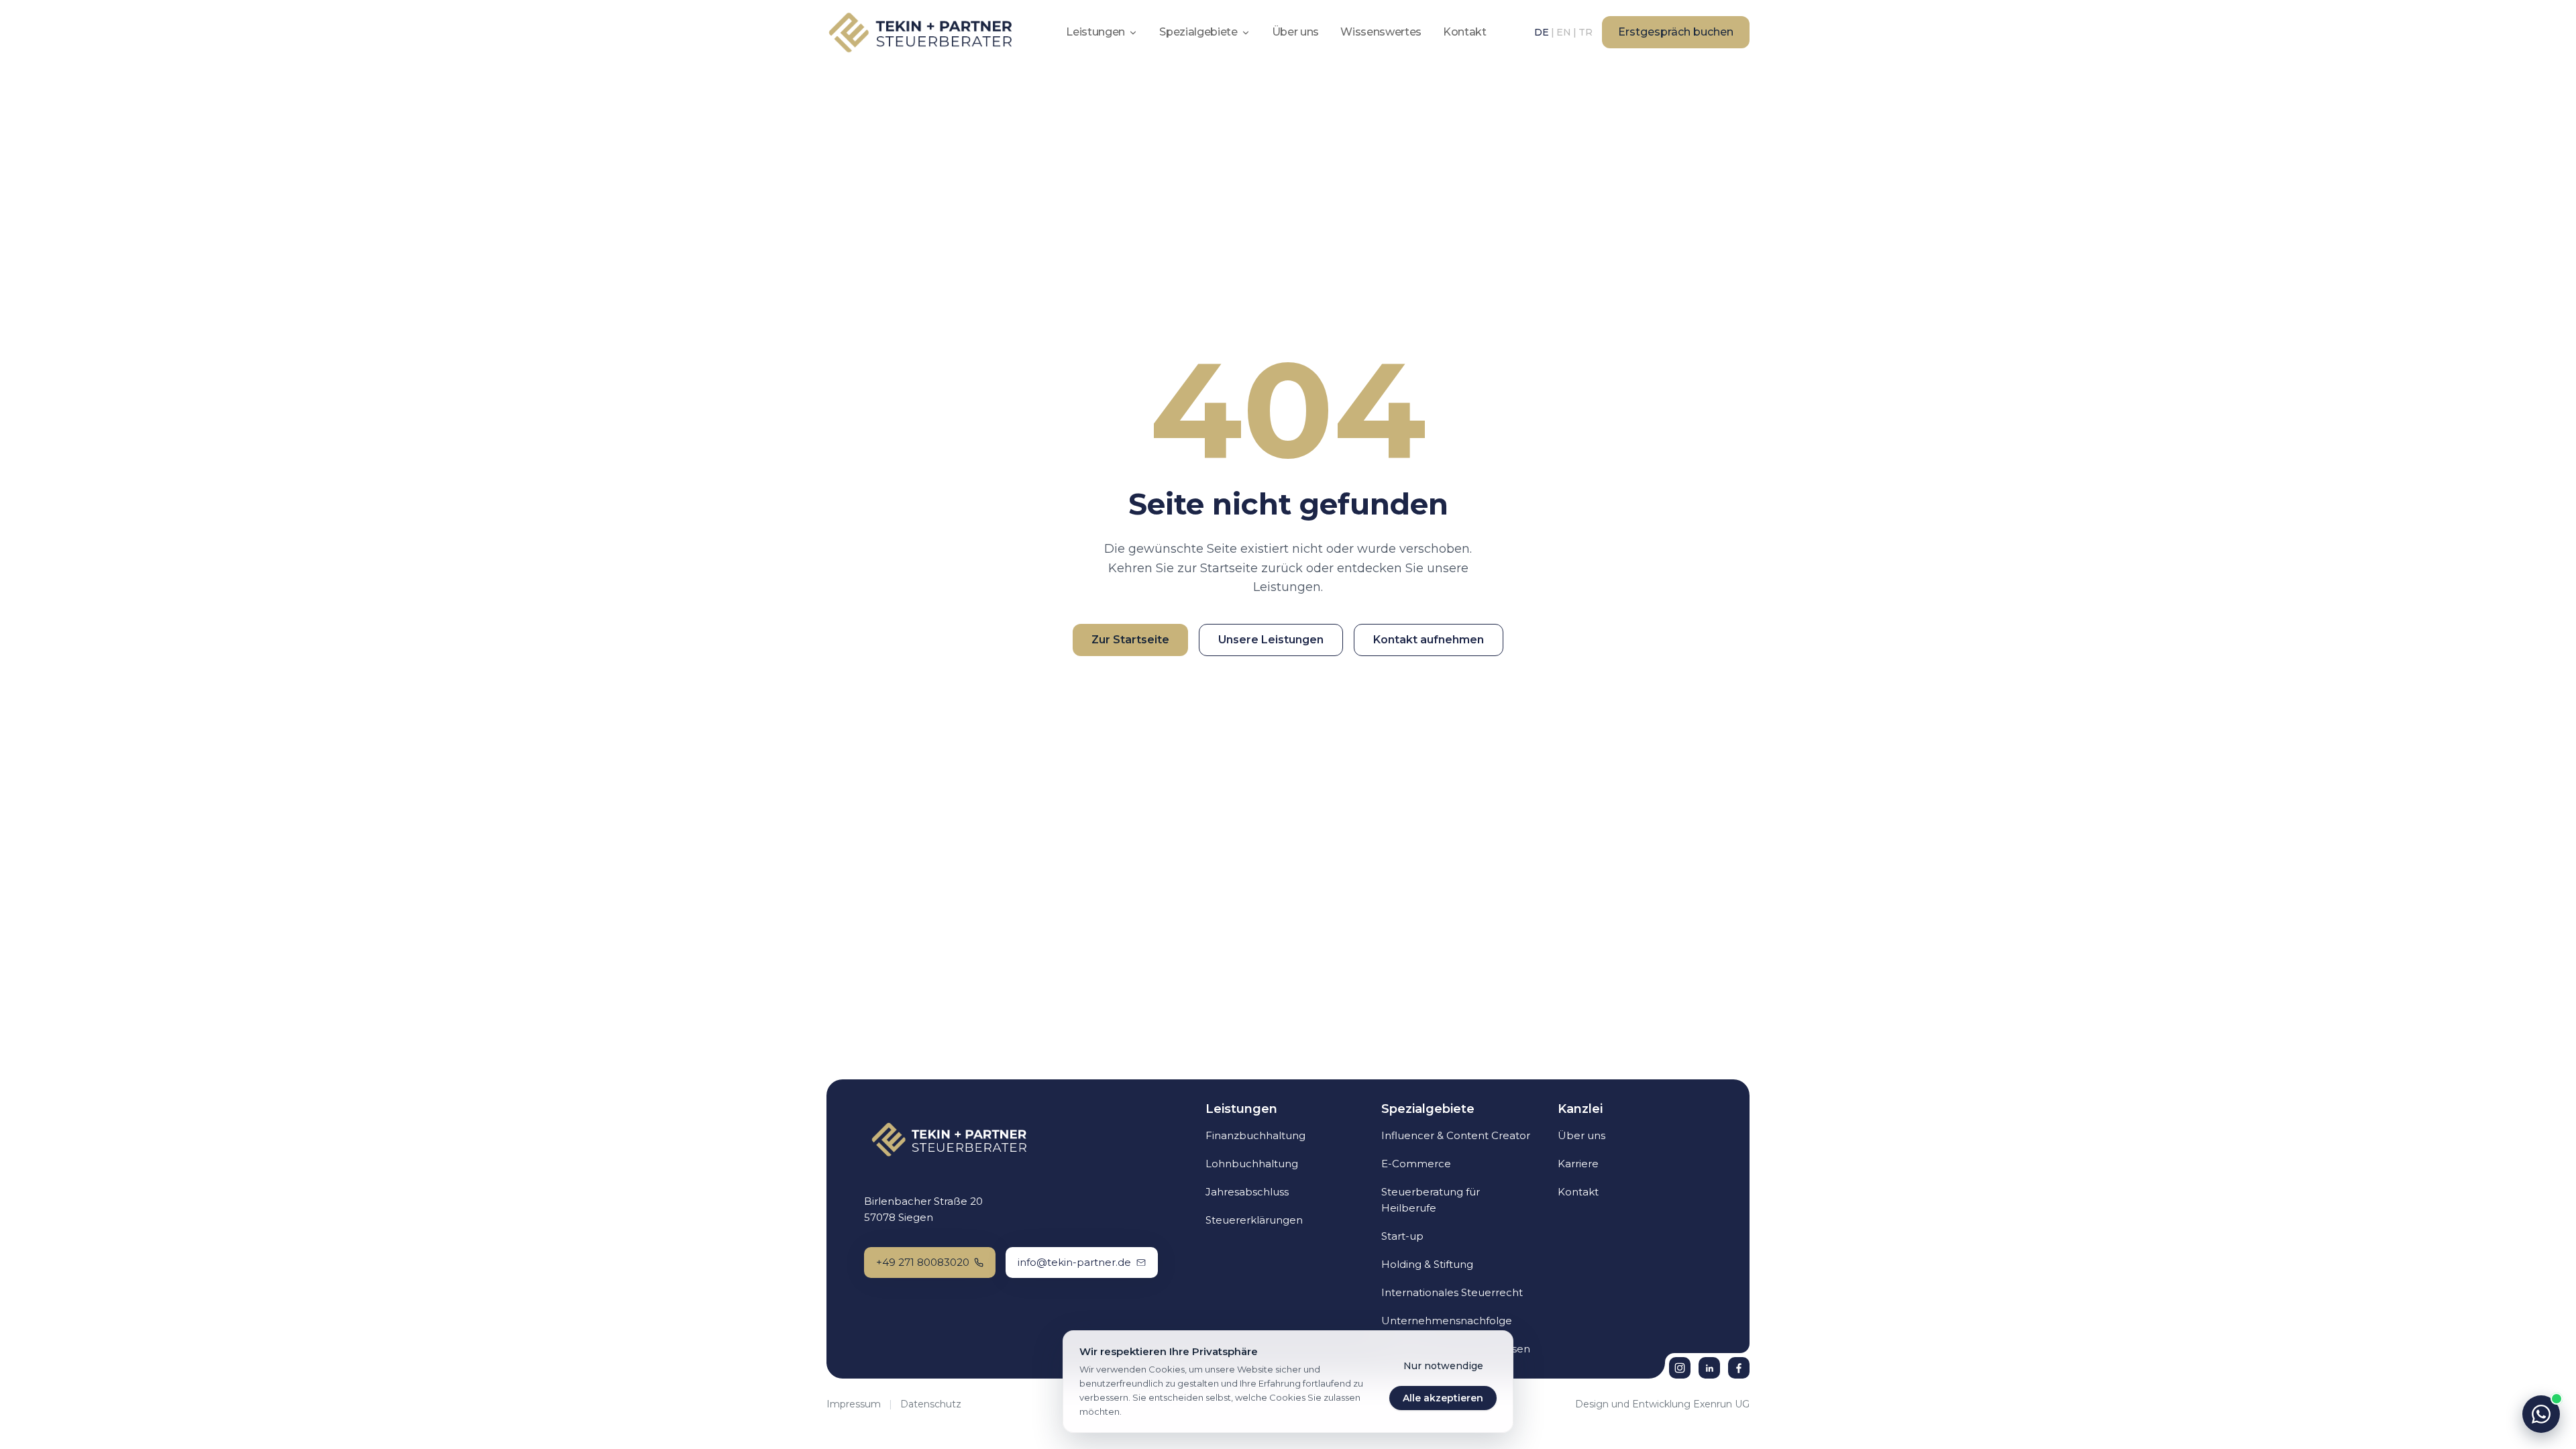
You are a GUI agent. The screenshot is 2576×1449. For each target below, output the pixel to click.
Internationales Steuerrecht (1452, 1292)
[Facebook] (1739, 1368)
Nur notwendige (1443, 1366)
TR (1586, 32)
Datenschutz (931, 1404)
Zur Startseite (1130, 640)
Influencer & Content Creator (1456, 1135)
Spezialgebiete (1198, 32)
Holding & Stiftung (1427, 1264)
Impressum (854, 1404)
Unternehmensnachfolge (1447, 1321)
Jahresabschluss (1247, 1192)
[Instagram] (1680, 1368)
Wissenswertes (1381, 32)
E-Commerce (1416, 1164)
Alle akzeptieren (1443, 1398)
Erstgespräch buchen (1676, 32)
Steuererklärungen (1254, 1220)
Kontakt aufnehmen (1429, 640)
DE (1542, 32)
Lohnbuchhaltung (1252, 1164)
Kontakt (1465, 32)
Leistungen (1095, 32)
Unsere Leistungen (1271, 640)
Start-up (1402, 1236)
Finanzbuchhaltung (1255, 1135)
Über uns (1295, 32)
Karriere (1578, 1164)
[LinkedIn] (1709, 1368)
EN (1564, 32)
